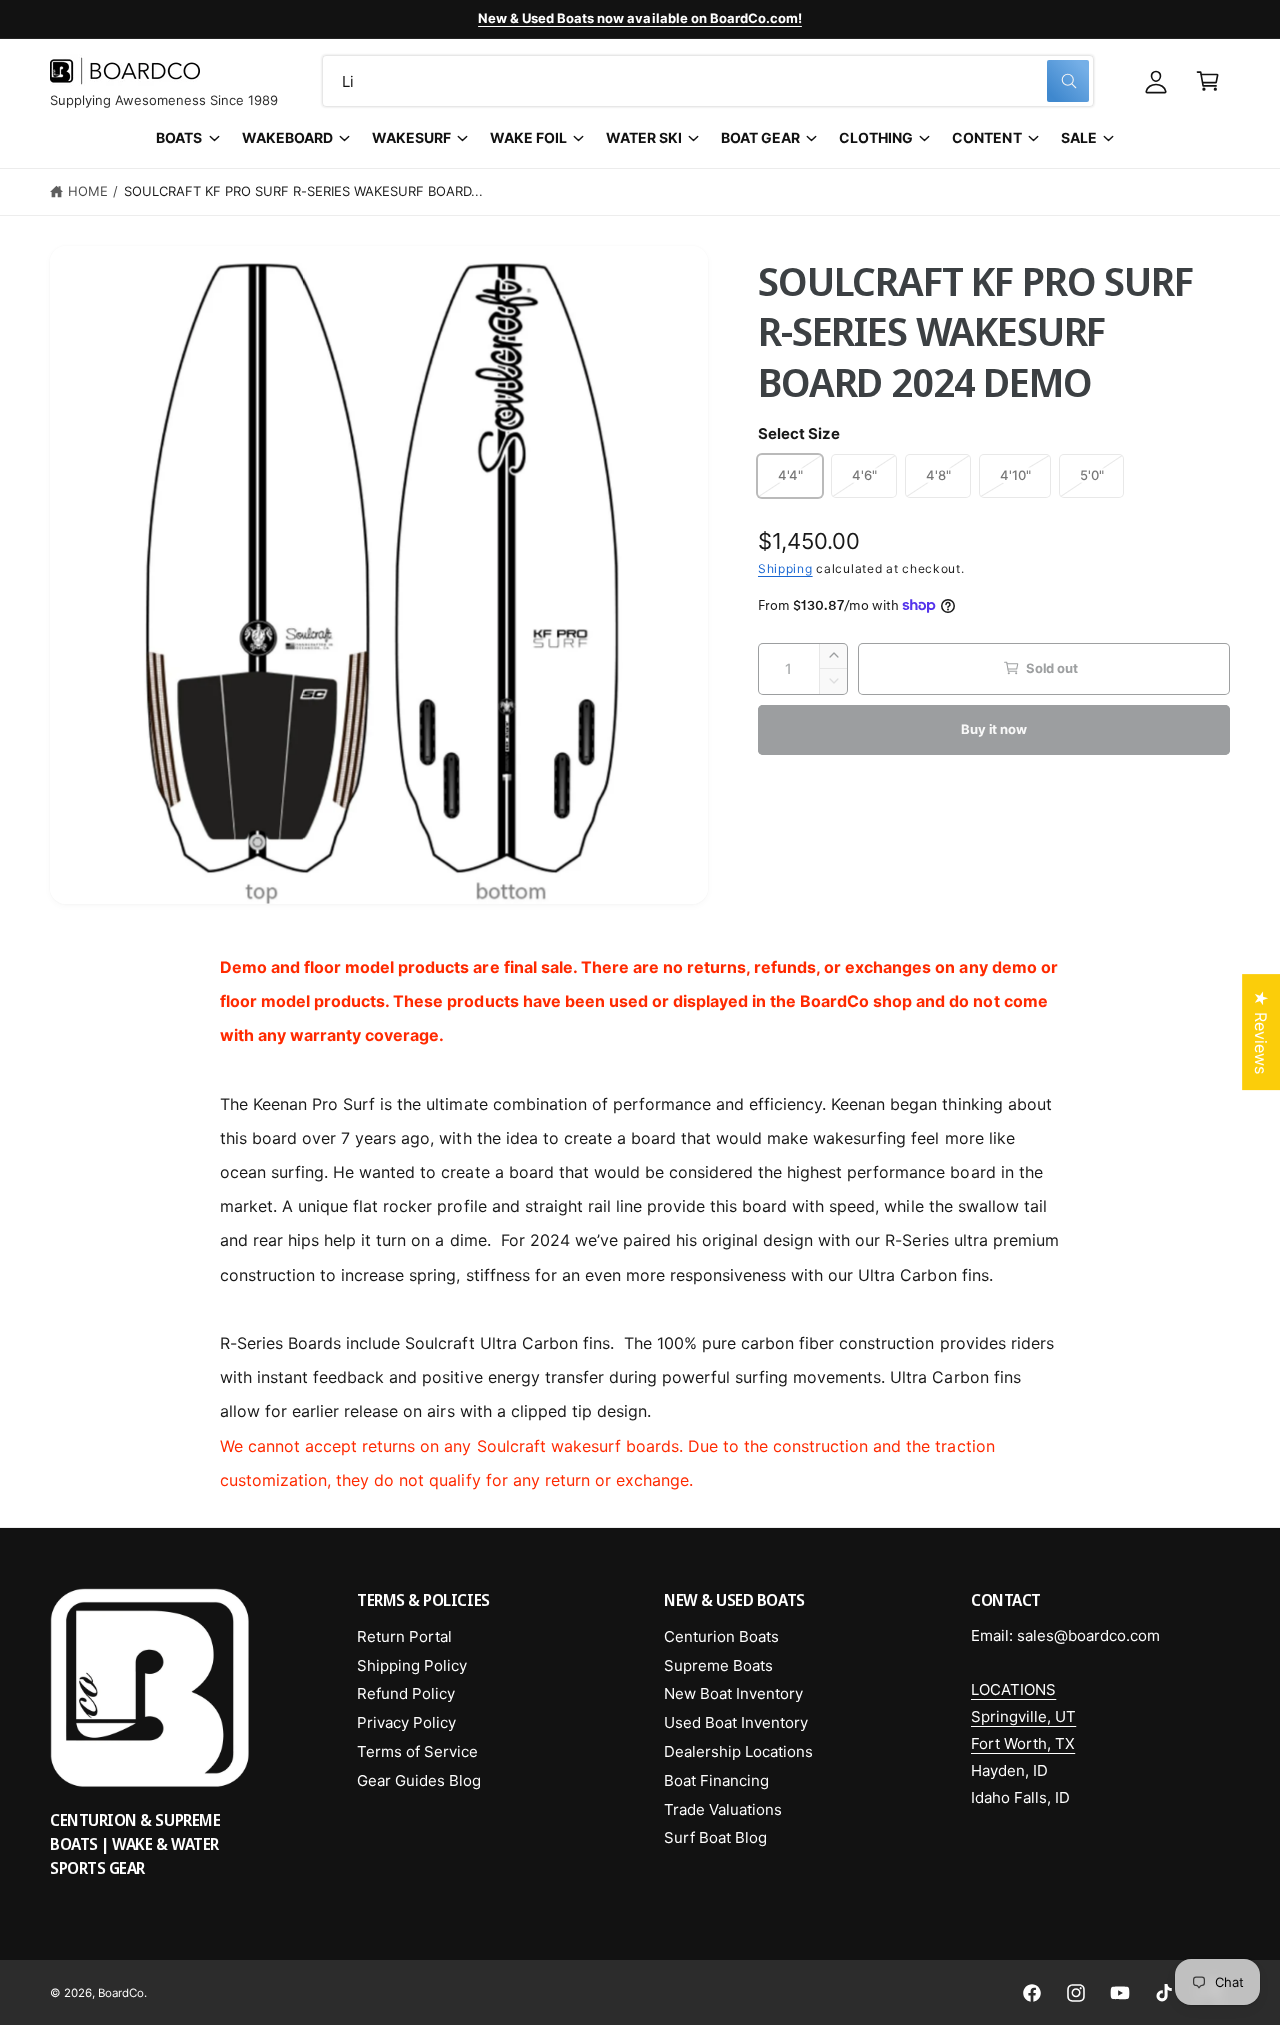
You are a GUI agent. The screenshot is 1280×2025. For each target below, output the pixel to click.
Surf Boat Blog (715, 1837)
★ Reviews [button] (1261, 1032)
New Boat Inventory (733, 1693)
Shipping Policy (412, 1665)
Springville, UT (1023, 1716)
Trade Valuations (723, 1809)
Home (88, 191)
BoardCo (121, 1993)
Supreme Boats (718, 1665)
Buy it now (993, 728)
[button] (1208, 81)
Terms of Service (417, 1751)
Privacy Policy (406, 1722)
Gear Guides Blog (419, 1780)
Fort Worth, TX (1023, 1743)
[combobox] (708, 81)
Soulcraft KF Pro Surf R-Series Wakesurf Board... (304, 191)
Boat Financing (716, 1780)
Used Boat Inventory (736, 1722)
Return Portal (404, 1636)
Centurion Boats (721, 1636)
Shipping (785, 567)
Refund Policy (406, 1693)
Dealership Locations (738, 1751)
